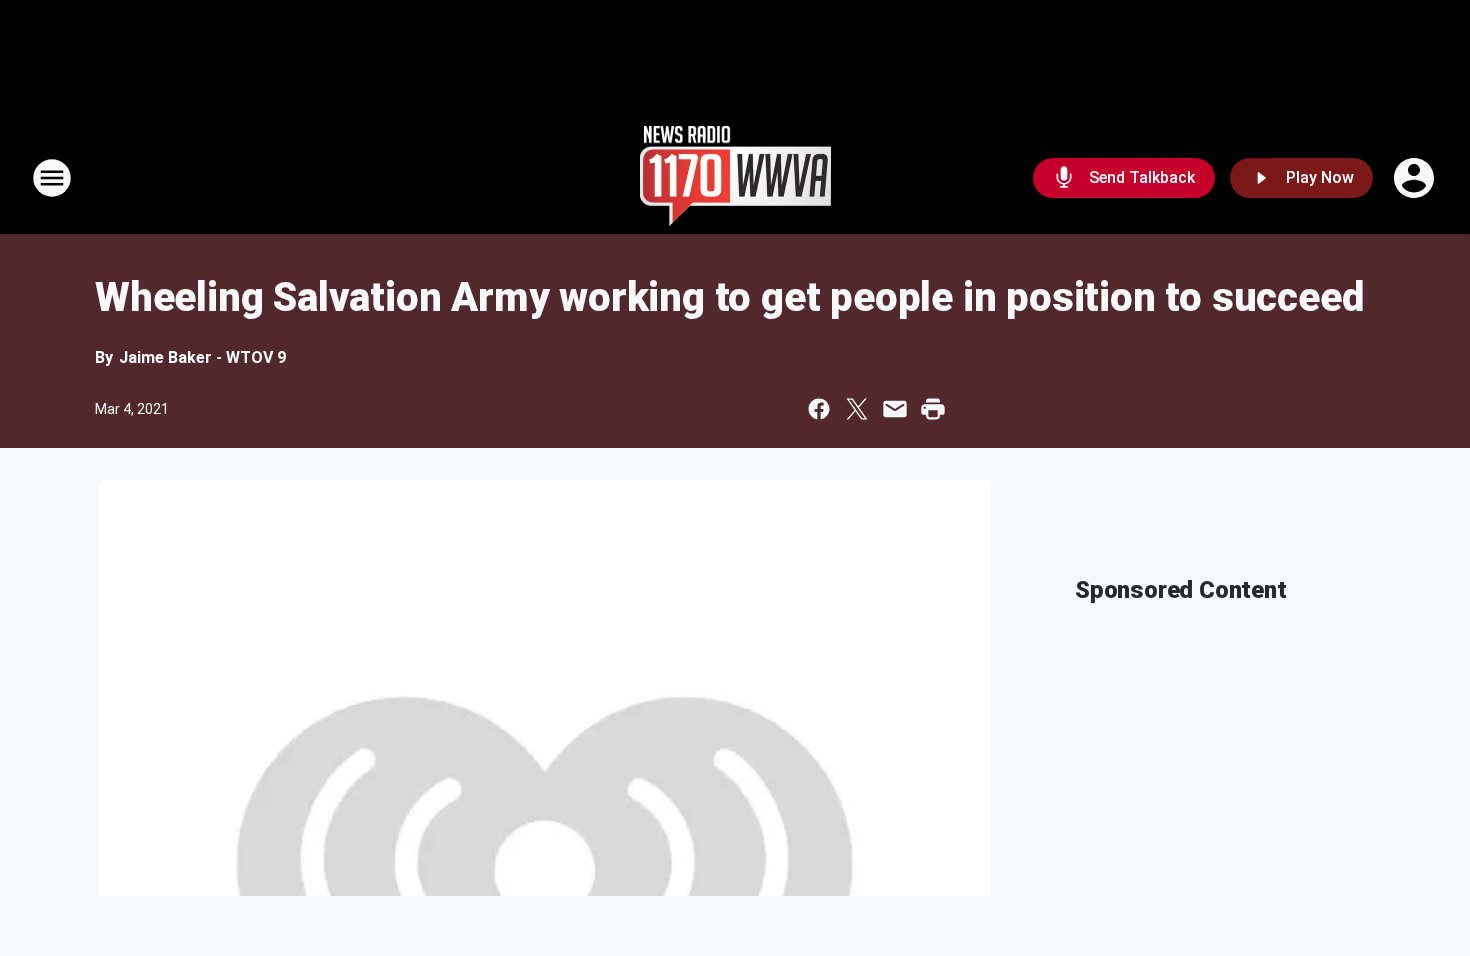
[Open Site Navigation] (52, 178)
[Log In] (1416, 178)
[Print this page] (933, 409)
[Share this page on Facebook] (819, 409)
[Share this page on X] (857, 409)
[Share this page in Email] (895, 409)
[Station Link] (735, 178)
